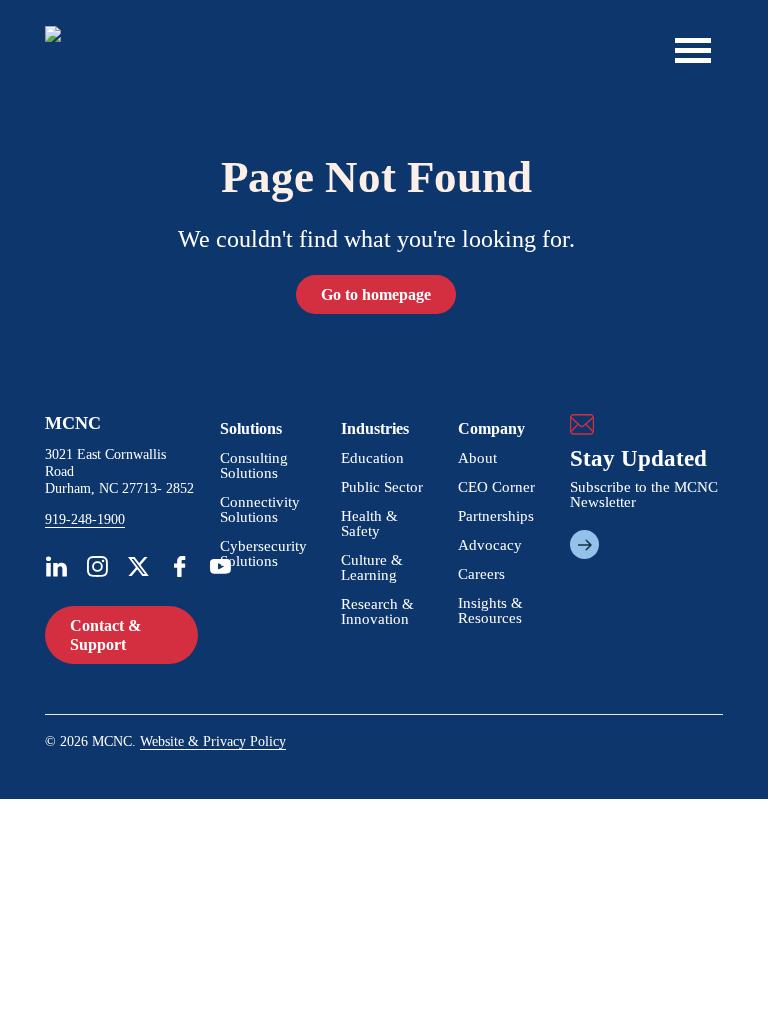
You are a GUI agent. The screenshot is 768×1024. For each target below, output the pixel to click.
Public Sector (382, 487)
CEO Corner (496, 487)
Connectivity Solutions (260, 509)
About (477, 458)
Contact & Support (105, 635)
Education (372, 458)
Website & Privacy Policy (213, 741)
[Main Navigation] (693, 50)
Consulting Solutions (254, 465)
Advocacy (490, 545)
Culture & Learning (372, 567)
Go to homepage (376, 294)
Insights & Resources (490, 610)
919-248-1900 (85, 520)
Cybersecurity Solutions (263, 553)
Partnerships (496, 516)
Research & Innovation (377, 611)
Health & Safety (369, 523)
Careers (481, 574)
